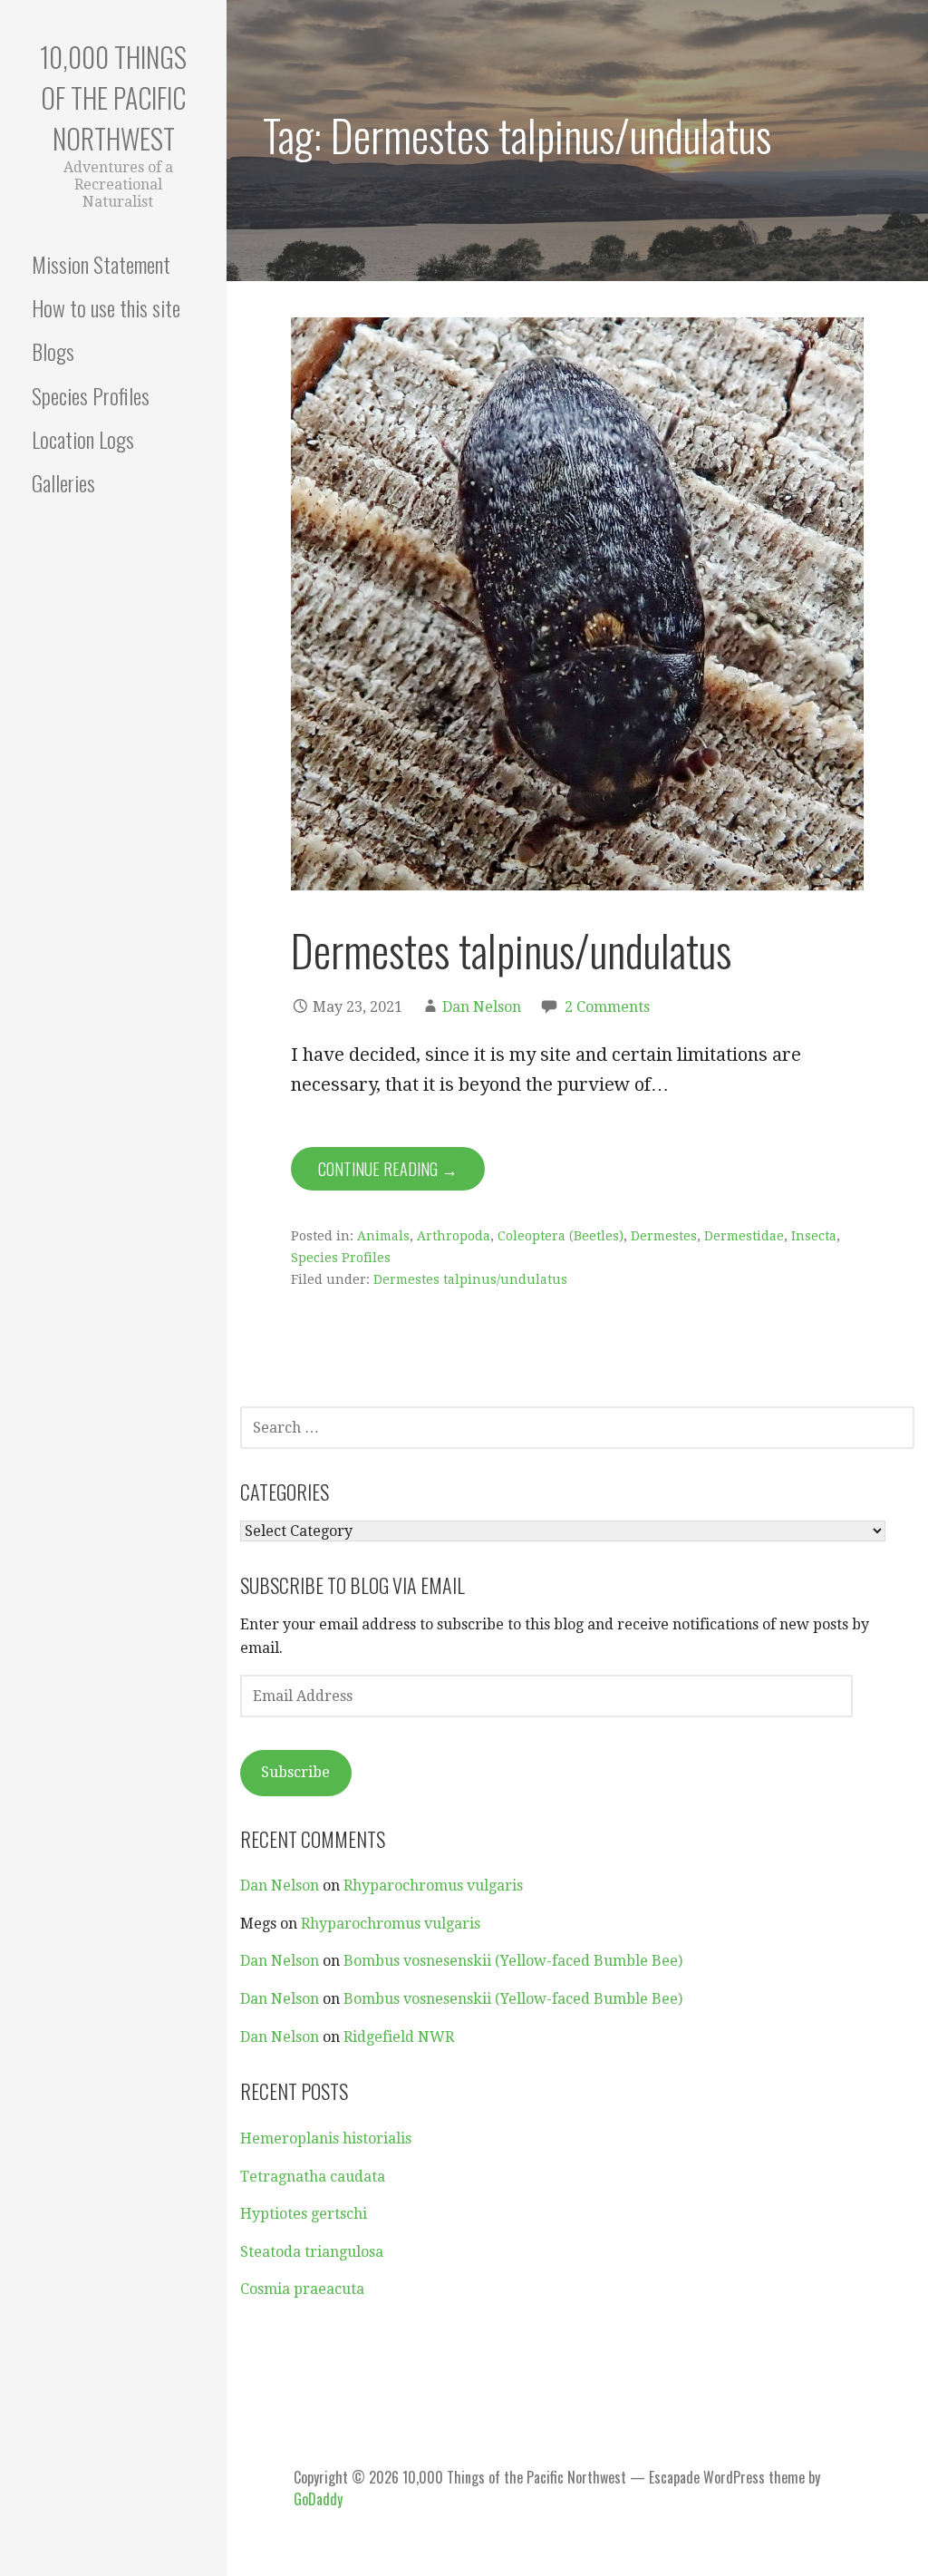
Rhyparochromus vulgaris (433, 1886)
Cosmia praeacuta (302, 2289)
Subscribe (295, 1772)
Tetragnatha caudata (313, 2177)
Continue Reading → (388, 1169)
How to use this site (106, 307)
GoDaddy (318, 2499)
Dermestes (664, 1236)
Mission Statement (101, 264)
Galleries (63, 482)
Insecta (814, 1236)
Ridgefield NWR (399, 2037)
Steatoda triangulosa (312, 2252)
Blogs (53, 351)
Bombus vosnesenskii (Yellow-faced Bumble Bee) (513, 1961)
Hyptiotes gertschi (304, 2214)
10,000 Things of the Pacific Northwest (113, 97)
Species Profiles (91, 395)
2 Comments (607, 1007)
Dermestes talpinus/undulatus (511, 950)
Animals (383, 1236)
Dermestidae (744, 1236)
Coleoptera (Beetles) (561, 1236)
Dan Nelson (482, 1007)
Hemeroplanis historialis (326, 2139)
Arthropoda (454, 1236)
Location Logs (83, 439)
